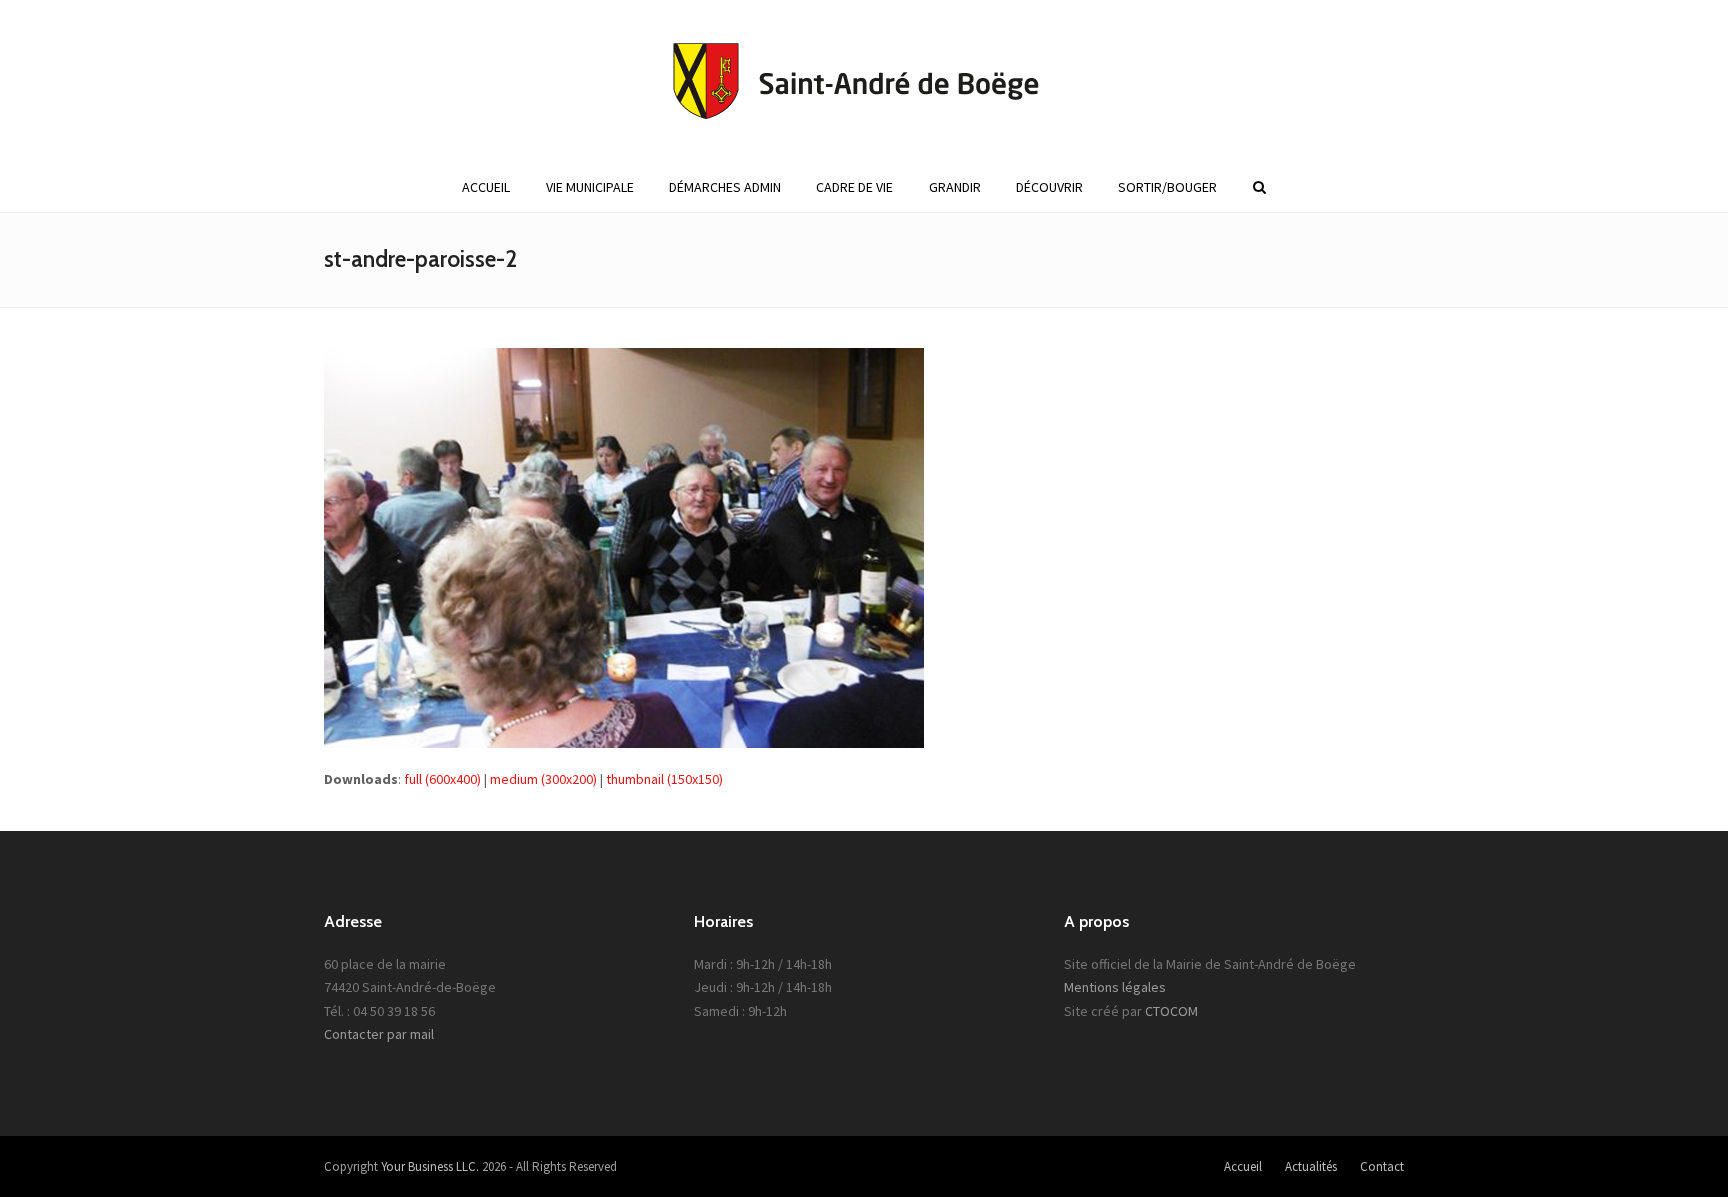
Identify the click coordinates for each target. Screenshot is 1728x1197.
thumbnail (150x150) (664, 779)
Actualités (1311, 1166)
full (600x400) (442, 779)
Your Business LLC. (430, 1166)
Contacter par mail (379, 1034)
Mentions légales (1115, 987)
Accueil (1243, 1166)
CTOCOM (1171, 1011)
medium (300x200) (543, 779)
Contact (1382, 1166)
